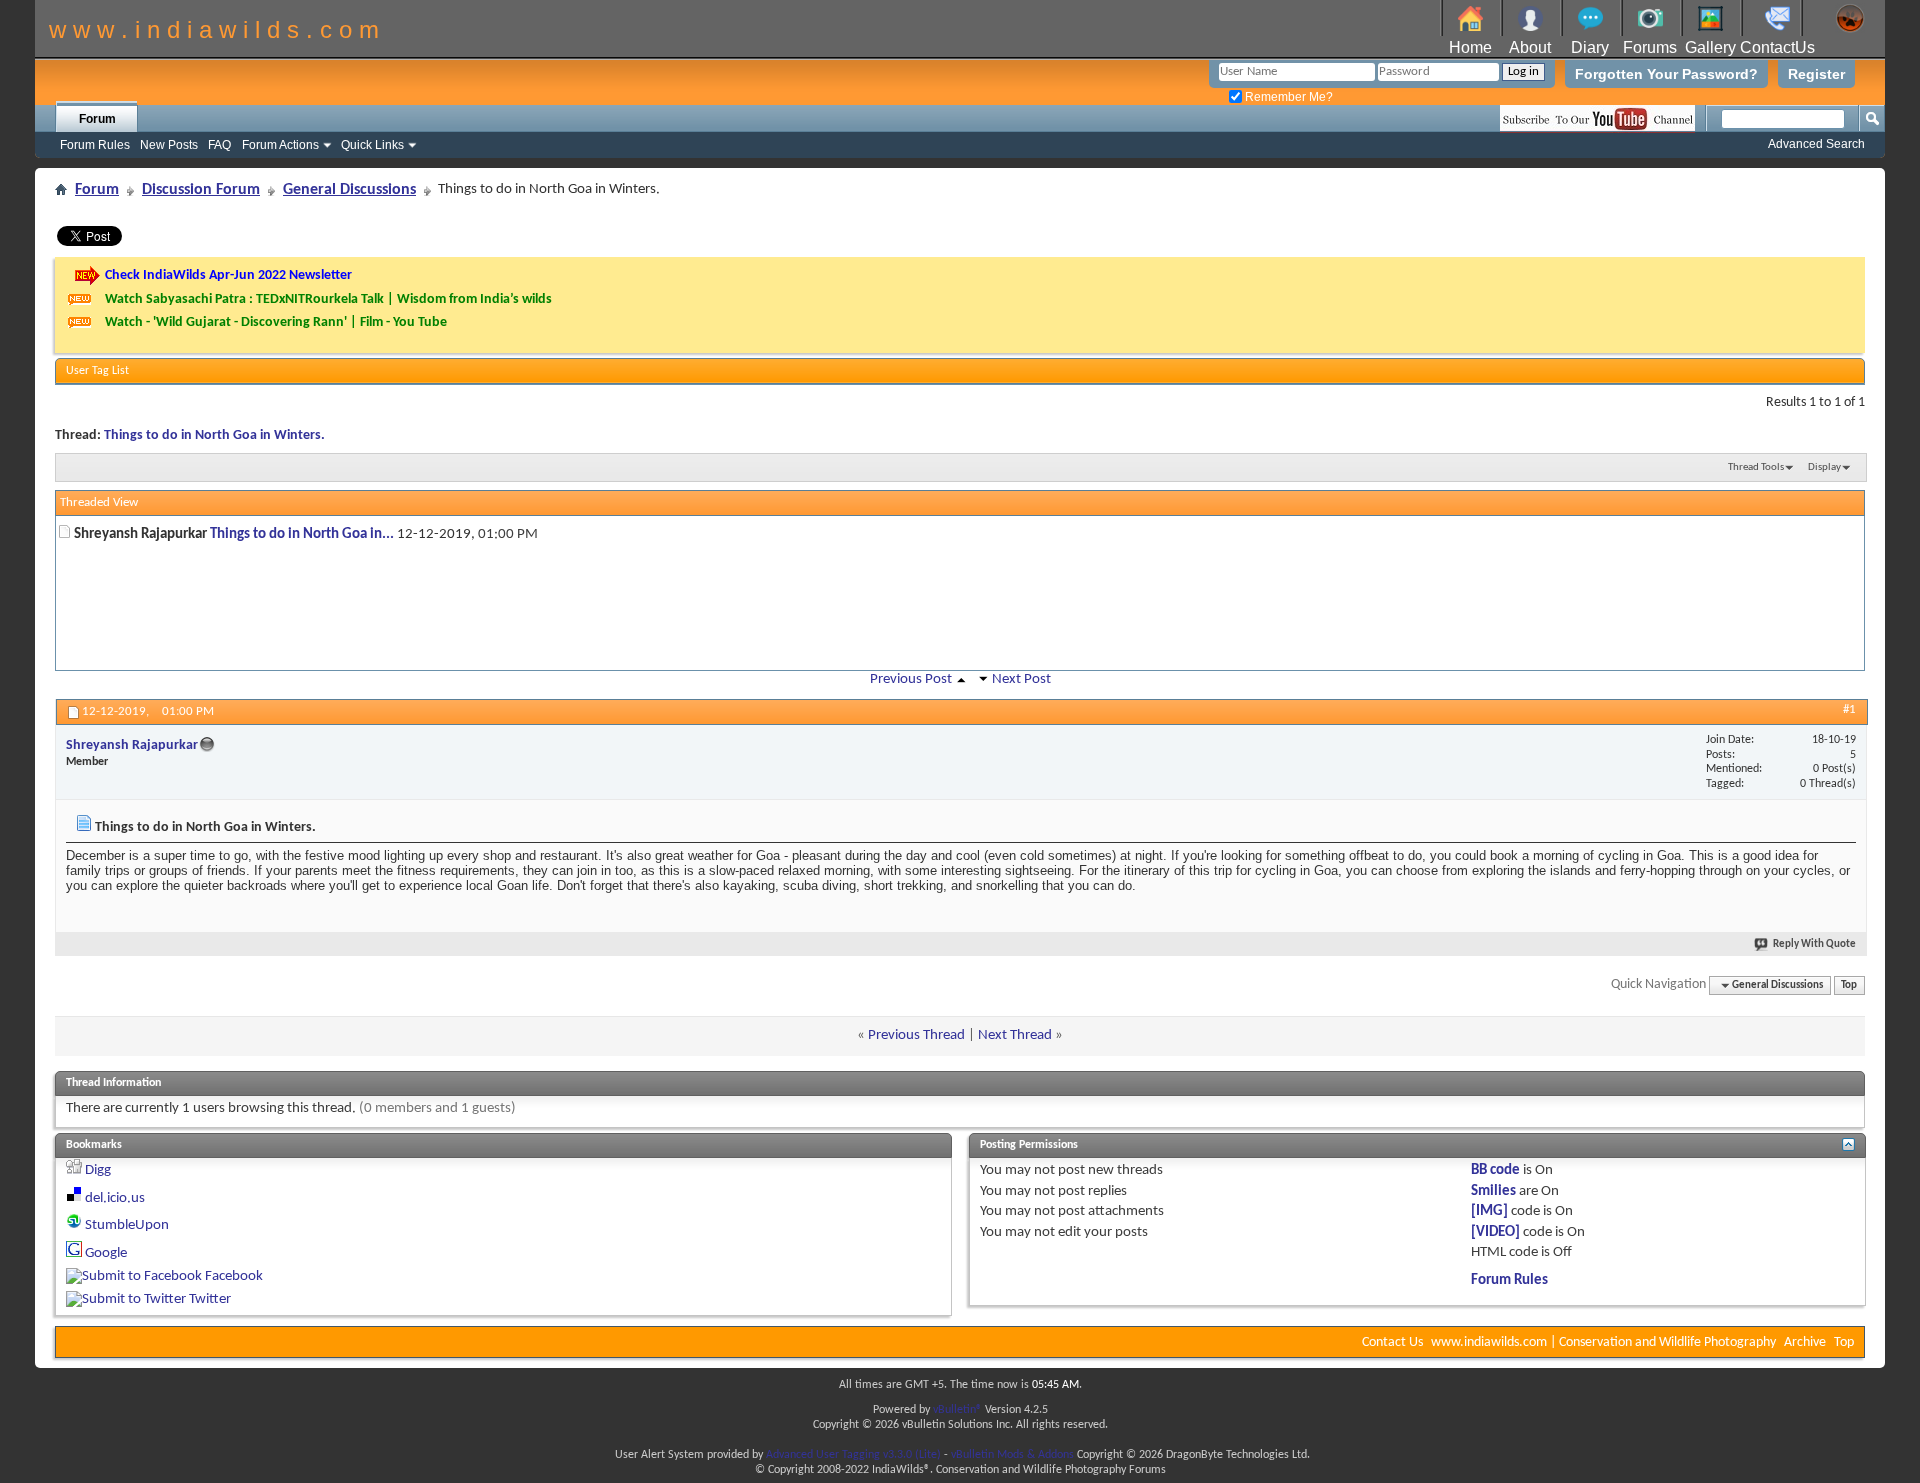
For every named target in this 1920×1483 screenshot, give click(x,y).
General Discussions (349, 190)
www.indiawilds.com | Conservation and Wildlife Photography (1603, 1342)
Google (106, 1253)
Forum (97, 119)
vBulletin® (957, 1410)
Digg (98, 1170)
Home (1470, 47)
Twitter (210, 1299)
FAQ (219, 145)
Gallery (1710, 47)
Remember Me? (1287, 97)
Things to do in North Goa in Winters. (214, 435)
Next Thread (1015, 1035)
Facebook (234, 1276)
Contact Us (1392, 1342)
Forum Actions (280, 145)
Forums (1650, 47)
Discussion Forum (201, 190)
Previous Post (911, 679)
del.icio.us (115, 1198)
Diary (1590, 47)
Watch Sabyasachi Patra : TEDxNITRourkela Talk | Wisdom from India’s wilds (328, 299)
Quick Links (372, 145)
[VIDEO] (1495, 1232)
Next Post (1021, 679)
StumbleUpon (127, 1225)
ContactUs (1777, 47)
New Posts (169, 145)
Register (1816, 74)
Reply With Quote (1814, 944)
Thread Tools (1756, 467)
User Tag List (97, 371)
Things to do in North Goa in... (302, 534)
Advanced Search (1816, 144)
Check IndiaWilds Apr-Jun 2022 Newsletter (228, 275)
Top (1849, 985)
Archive (1805, 1342)
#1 (1849, 709)
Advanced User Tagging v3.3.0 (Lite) (853, 1455)
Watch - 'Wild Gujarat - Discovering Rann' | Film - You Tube (276, 322)
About (1530, 47)
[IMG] (1489, 1211)
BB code (1495, 1170)
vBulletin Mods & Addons (1012, 1455)
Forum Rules (95, 145)
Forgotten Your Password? (1666, 74)
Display (1824, 467)
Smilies (1493, 1191)
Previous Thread (916, 1035)
